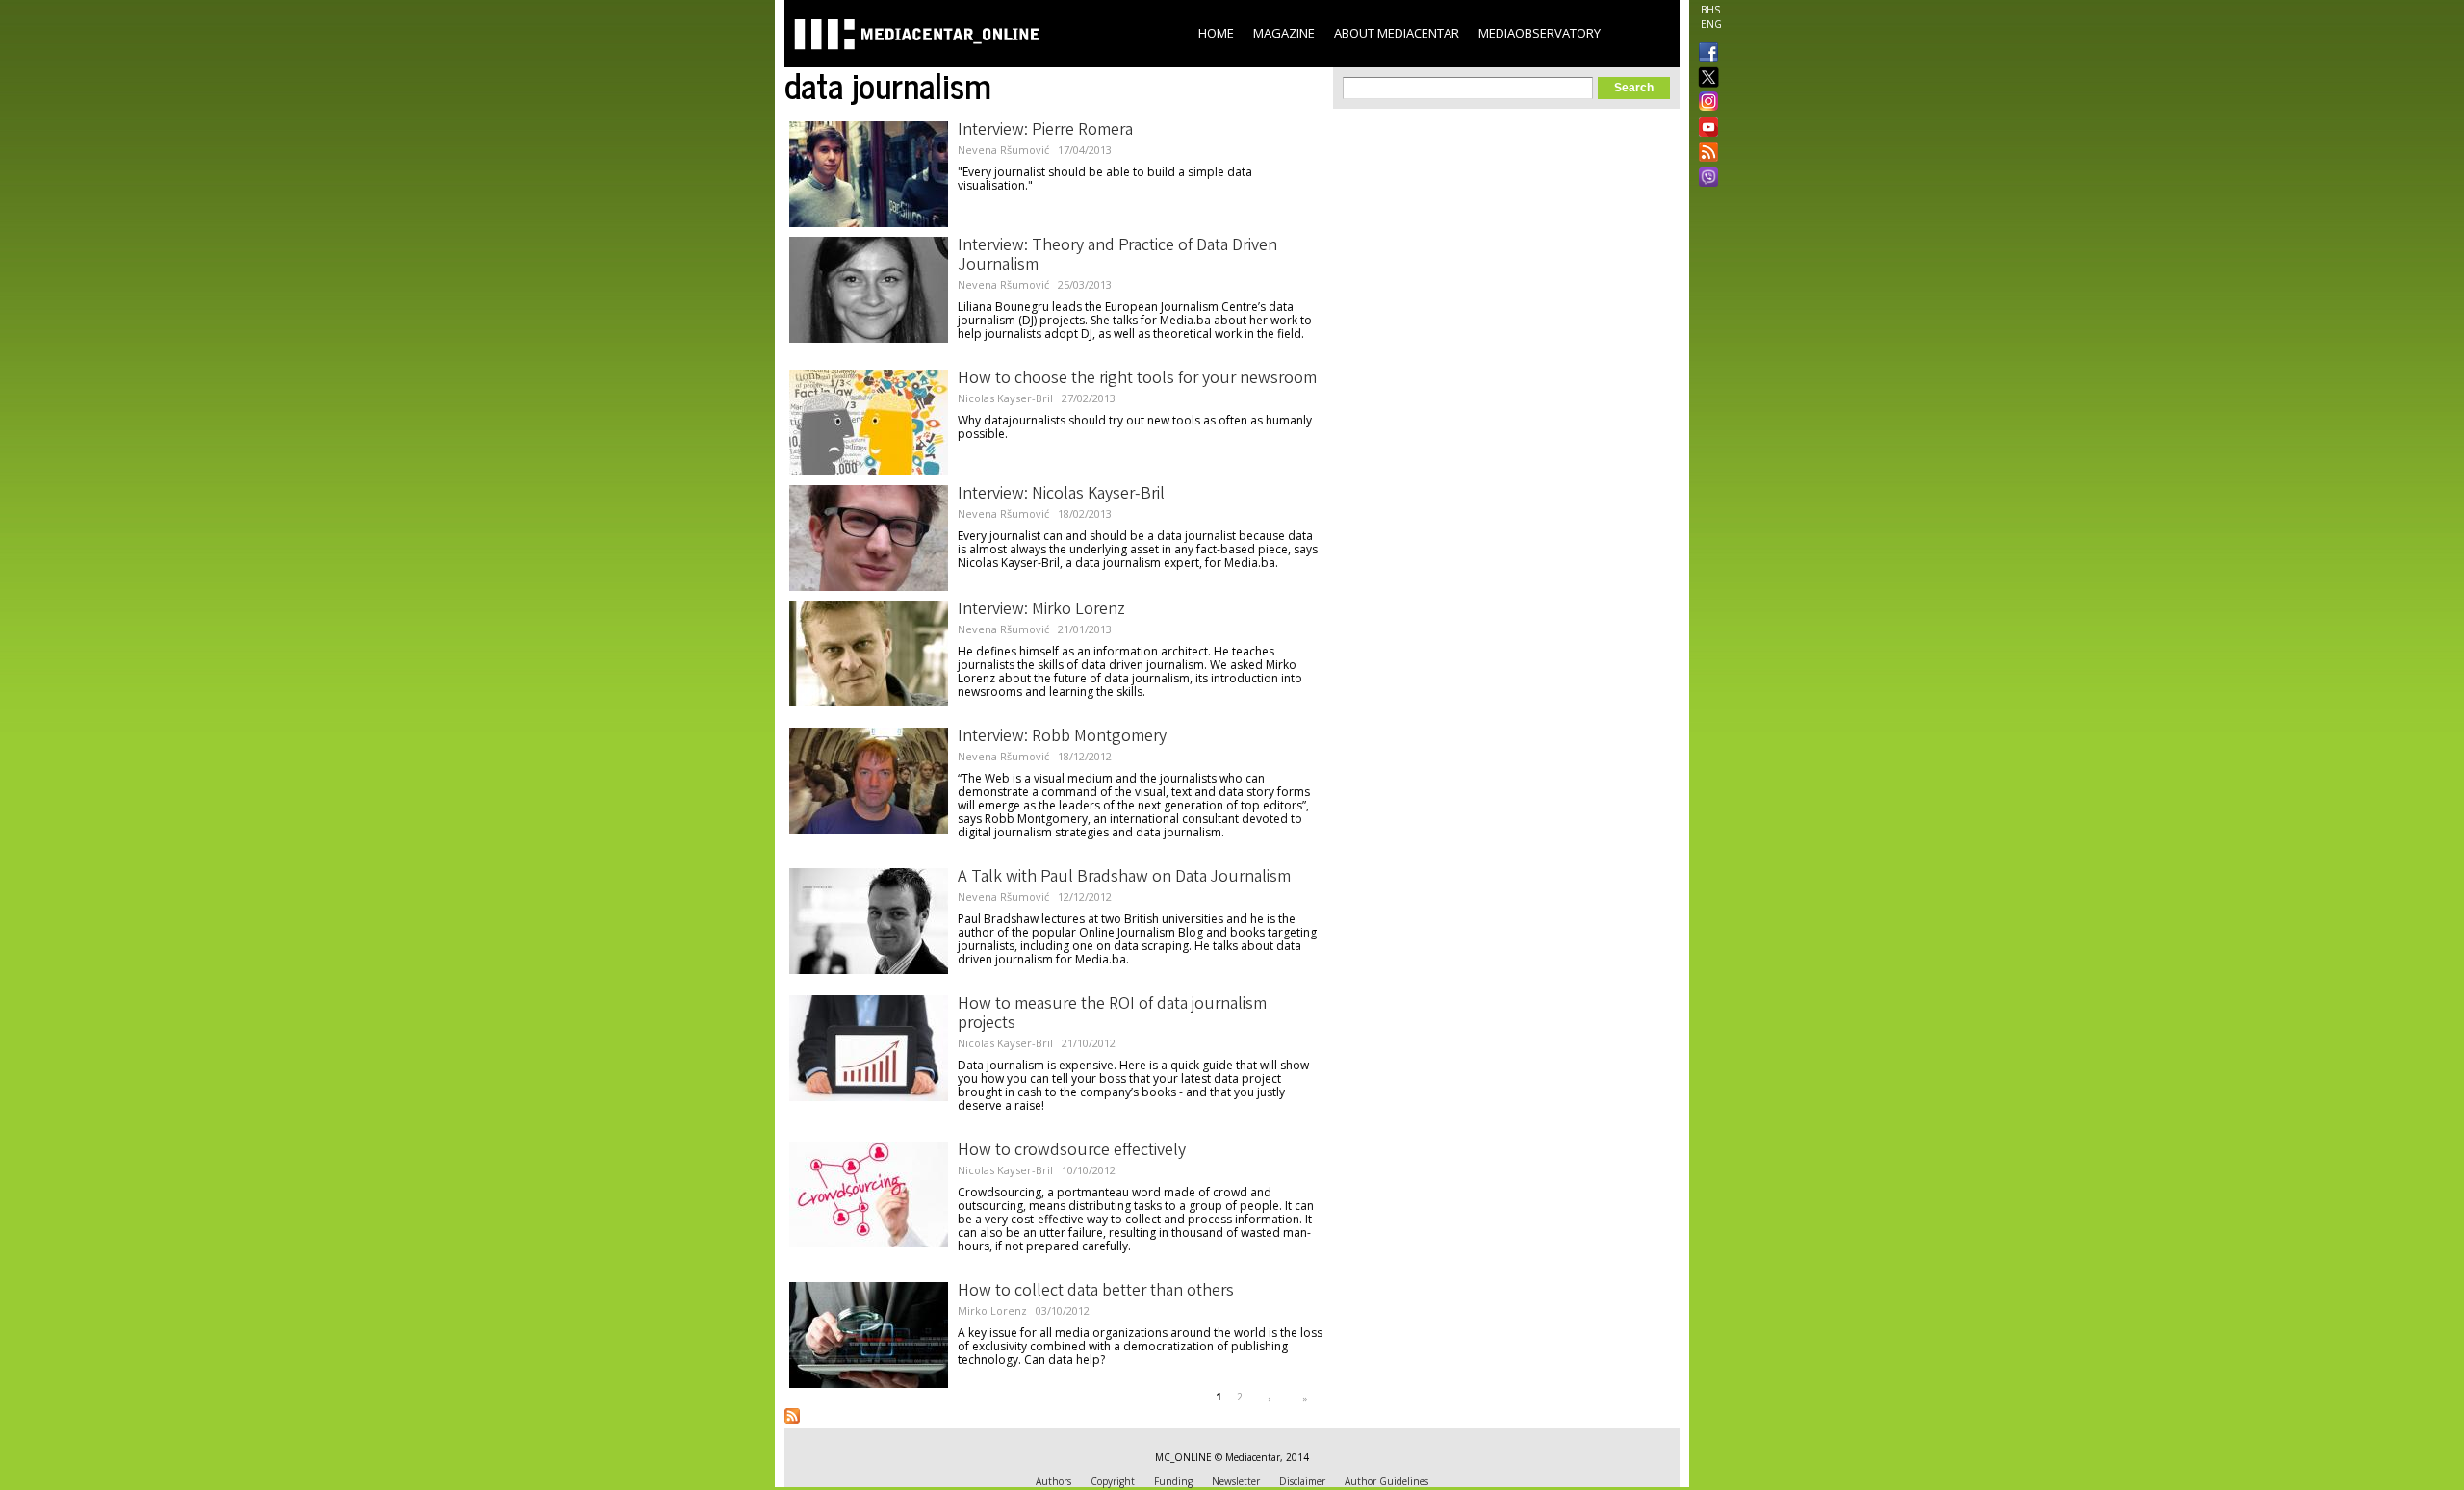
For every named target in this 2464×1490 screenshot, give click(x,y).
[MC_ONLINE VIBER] (1705, 179)
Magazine (1284, 33)
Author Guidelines (1386, 1481)
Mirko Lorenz (992, 1310)
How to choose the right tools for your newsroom (1137, 379)
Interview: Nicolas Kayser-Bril (1061, 495)
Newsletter (1236, 1481)
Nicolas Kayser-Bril (1005, 398)
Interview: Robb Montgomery (1062, 737)
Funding (1173, 1481)
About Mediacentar (1397, 33)
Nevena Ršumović (1003, 150)
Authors (1053, 1481)
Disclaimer (1302, 1481)
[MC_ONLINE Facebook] (1705, 54)
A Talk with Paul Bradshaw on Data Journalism (1124, 878)
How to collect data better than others (1096, 1292)
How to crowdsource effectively (1072, 1151)
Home (1216, 33)
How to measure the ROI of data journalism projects (1112, 1015)
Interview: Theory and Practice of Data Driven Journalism (1117, 256)
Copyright (1113, 1481)
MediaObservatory (1540, 33)
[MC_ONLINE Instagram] (1705, 103)
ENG (1711, 24)
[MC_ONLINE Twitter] (1705, 78)
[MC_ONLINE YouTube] (1705, 127)
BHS (1710, 10)
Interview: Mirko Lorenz (1041, 610)
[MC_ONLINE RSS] (1705, 154)
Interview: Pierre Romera (1045, 131)
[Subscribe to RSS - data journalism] (792, 1416)
